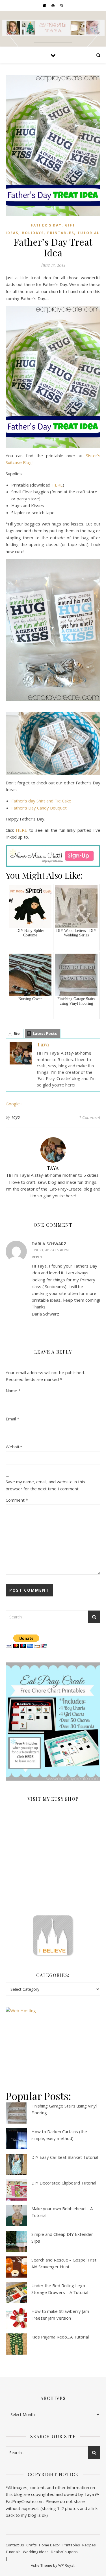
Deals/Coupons (64, 2552)
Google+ (14, 1104)
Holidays (33, 233)
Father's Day (46, 225)
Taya (43, 1044)
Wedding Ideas (36, 2552)
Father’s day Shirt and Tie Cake (41, 801)
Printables (61, 233)
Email (12, 1419)
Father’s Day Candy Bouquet (39, 808)
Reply (37, 1257)
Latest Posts (45, 1033)
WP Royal (66, 2565)
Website (14, 1447)
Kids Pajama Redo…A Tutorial (60, 2337)
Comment (17, 1500)
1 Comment (90, 1117)
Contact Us (15, 2545)
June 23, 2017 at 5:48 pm (50, 1250)
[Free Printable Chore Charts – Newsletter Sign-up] (53, 1722)
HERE (57, 485)
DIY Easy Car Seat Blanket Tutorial (65, 2157)
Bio (17, 1033)
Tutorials (90, 233)
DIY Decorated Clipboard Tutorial (64, 2183)
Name (13, 1391)
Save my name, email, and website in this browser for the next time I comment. (45, 1485)
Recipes (89, 2545)
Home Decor (50, 2545)
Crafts (32, 2545)
